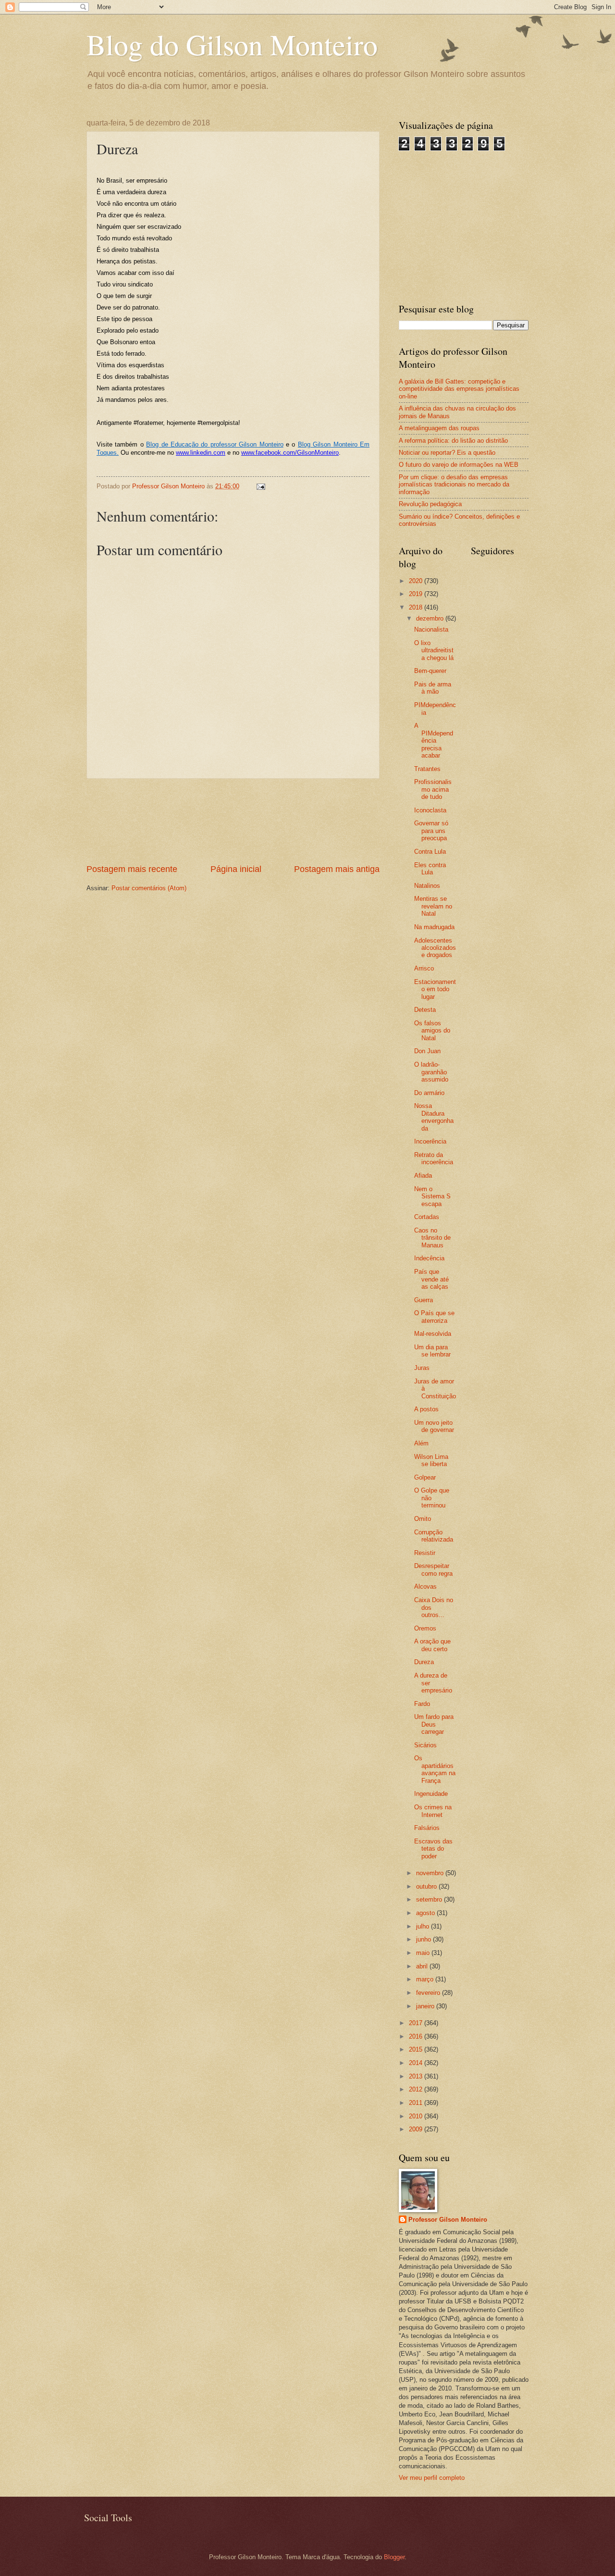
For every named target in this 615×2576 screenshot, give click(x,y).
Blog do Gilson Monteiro (232, 44)
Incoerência (430, 1141)
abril (423, 1966)
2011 (417, 2103)
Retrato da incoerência (434, 1158)
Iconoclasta (430, 810)
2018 (417, 607)
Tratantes (427, 769)
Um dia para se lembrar (432, 1351)
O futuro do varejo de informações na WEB (459, 465)
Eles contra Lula (430, 869)
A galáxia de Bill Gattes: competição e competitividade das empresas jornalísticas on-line (459, 389)
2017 (417, 2023)
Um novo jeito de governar (434, 1426)
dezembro (431, 618)
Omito (423, 1519)
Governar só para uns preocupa (431, 831)
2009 (417, 2129)
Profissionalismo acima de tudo (433, 789)
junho (424, 1939)
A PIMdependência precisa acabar (434, 740)
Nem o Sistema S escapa (432, 1196)
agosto (426, 1913)
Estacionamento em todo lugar (435, 989)
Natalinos (427, 886)
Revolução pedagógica (430, 504)
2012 (417, 2089)
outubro (427, 1886)
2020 (417, 581)
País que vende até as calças (431, 1279)
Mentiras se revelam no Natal (433, 906)
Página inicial (236, 869)
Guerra (424, 1300)
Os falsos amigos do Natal (432, 1031)
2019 (417, 594)
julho (424, 1926)
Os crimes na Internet (433, 1811)
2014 (417, 2063)
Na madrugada (434, 927)
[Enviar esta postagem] (260, 486)
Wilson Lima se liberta (431, 1460)
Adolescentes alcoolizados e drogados (435, 948)
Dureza (424, 1662)
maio (424, 1953)
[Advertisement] (233, 821)
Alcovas (425, 1587)
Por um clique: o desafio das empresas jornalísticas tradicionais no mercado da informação (454, 485)
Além (421, 1443)
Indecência (429, 1258)
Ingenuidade (431, 1794)
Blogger (394, 2557)
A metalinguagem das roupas (439, 428)
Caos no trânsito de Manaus (432, 1238)
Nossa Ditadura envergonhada (434, 1117)
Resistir (425, 1553)
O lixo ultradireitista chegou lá (434, 650)
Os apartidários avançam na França (435, 1769)
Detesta (425, 1010)
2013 (417, 2076)
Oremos (425, 1628)
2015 (417, 2049)
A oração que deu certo (432, 1645)
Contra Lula (430, 852)
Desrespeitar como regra (433, 1569)
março (426, 1979)
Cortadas (427, 1217)
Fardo (422, 1704)
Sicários (425, 1745)
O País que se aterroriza (434, 1317)
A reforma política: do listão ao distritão (453, 441)
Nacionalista (431, 629)
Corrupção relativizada (434, 1536)
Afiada (423, 1176)
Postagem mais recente (132, 869)
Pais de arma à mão (433, 688)
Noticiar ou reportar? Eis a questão (447, 453)
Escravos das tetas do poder (433, 1849)
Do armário (429, 1093)
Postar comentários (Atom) (149, 888)
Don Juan (427, 1051)
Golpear (425, 1477)
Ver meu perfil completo (432, 2478)
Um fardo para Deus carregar (434, 1724)
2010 (417, 2116)
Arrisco (424, 968)
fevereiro (429, 1993)
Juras (422, 1368)
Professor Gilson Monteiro (448, 2220)
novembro (431, 1873)
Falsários (427, 1828)
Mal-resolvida (433, 1334)
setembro (430, 1899)
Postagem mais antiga (337, 869)
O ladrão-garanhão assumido (431, 1072)
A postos (426, 1409)
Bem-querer (430, 671)
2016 (417, 2036)
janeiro (426, 2006)
